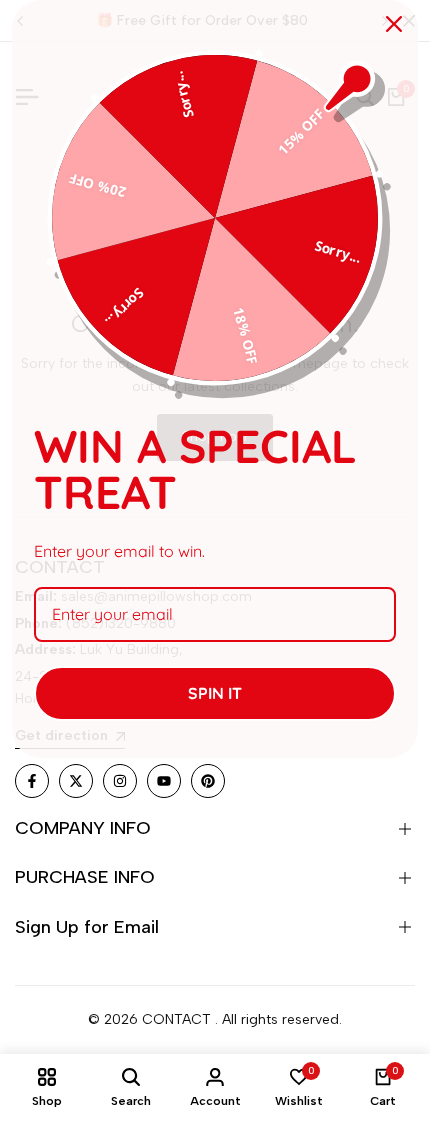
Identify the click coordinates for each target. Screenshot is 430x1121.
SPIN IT (215, 693)
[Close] (394, 24)
